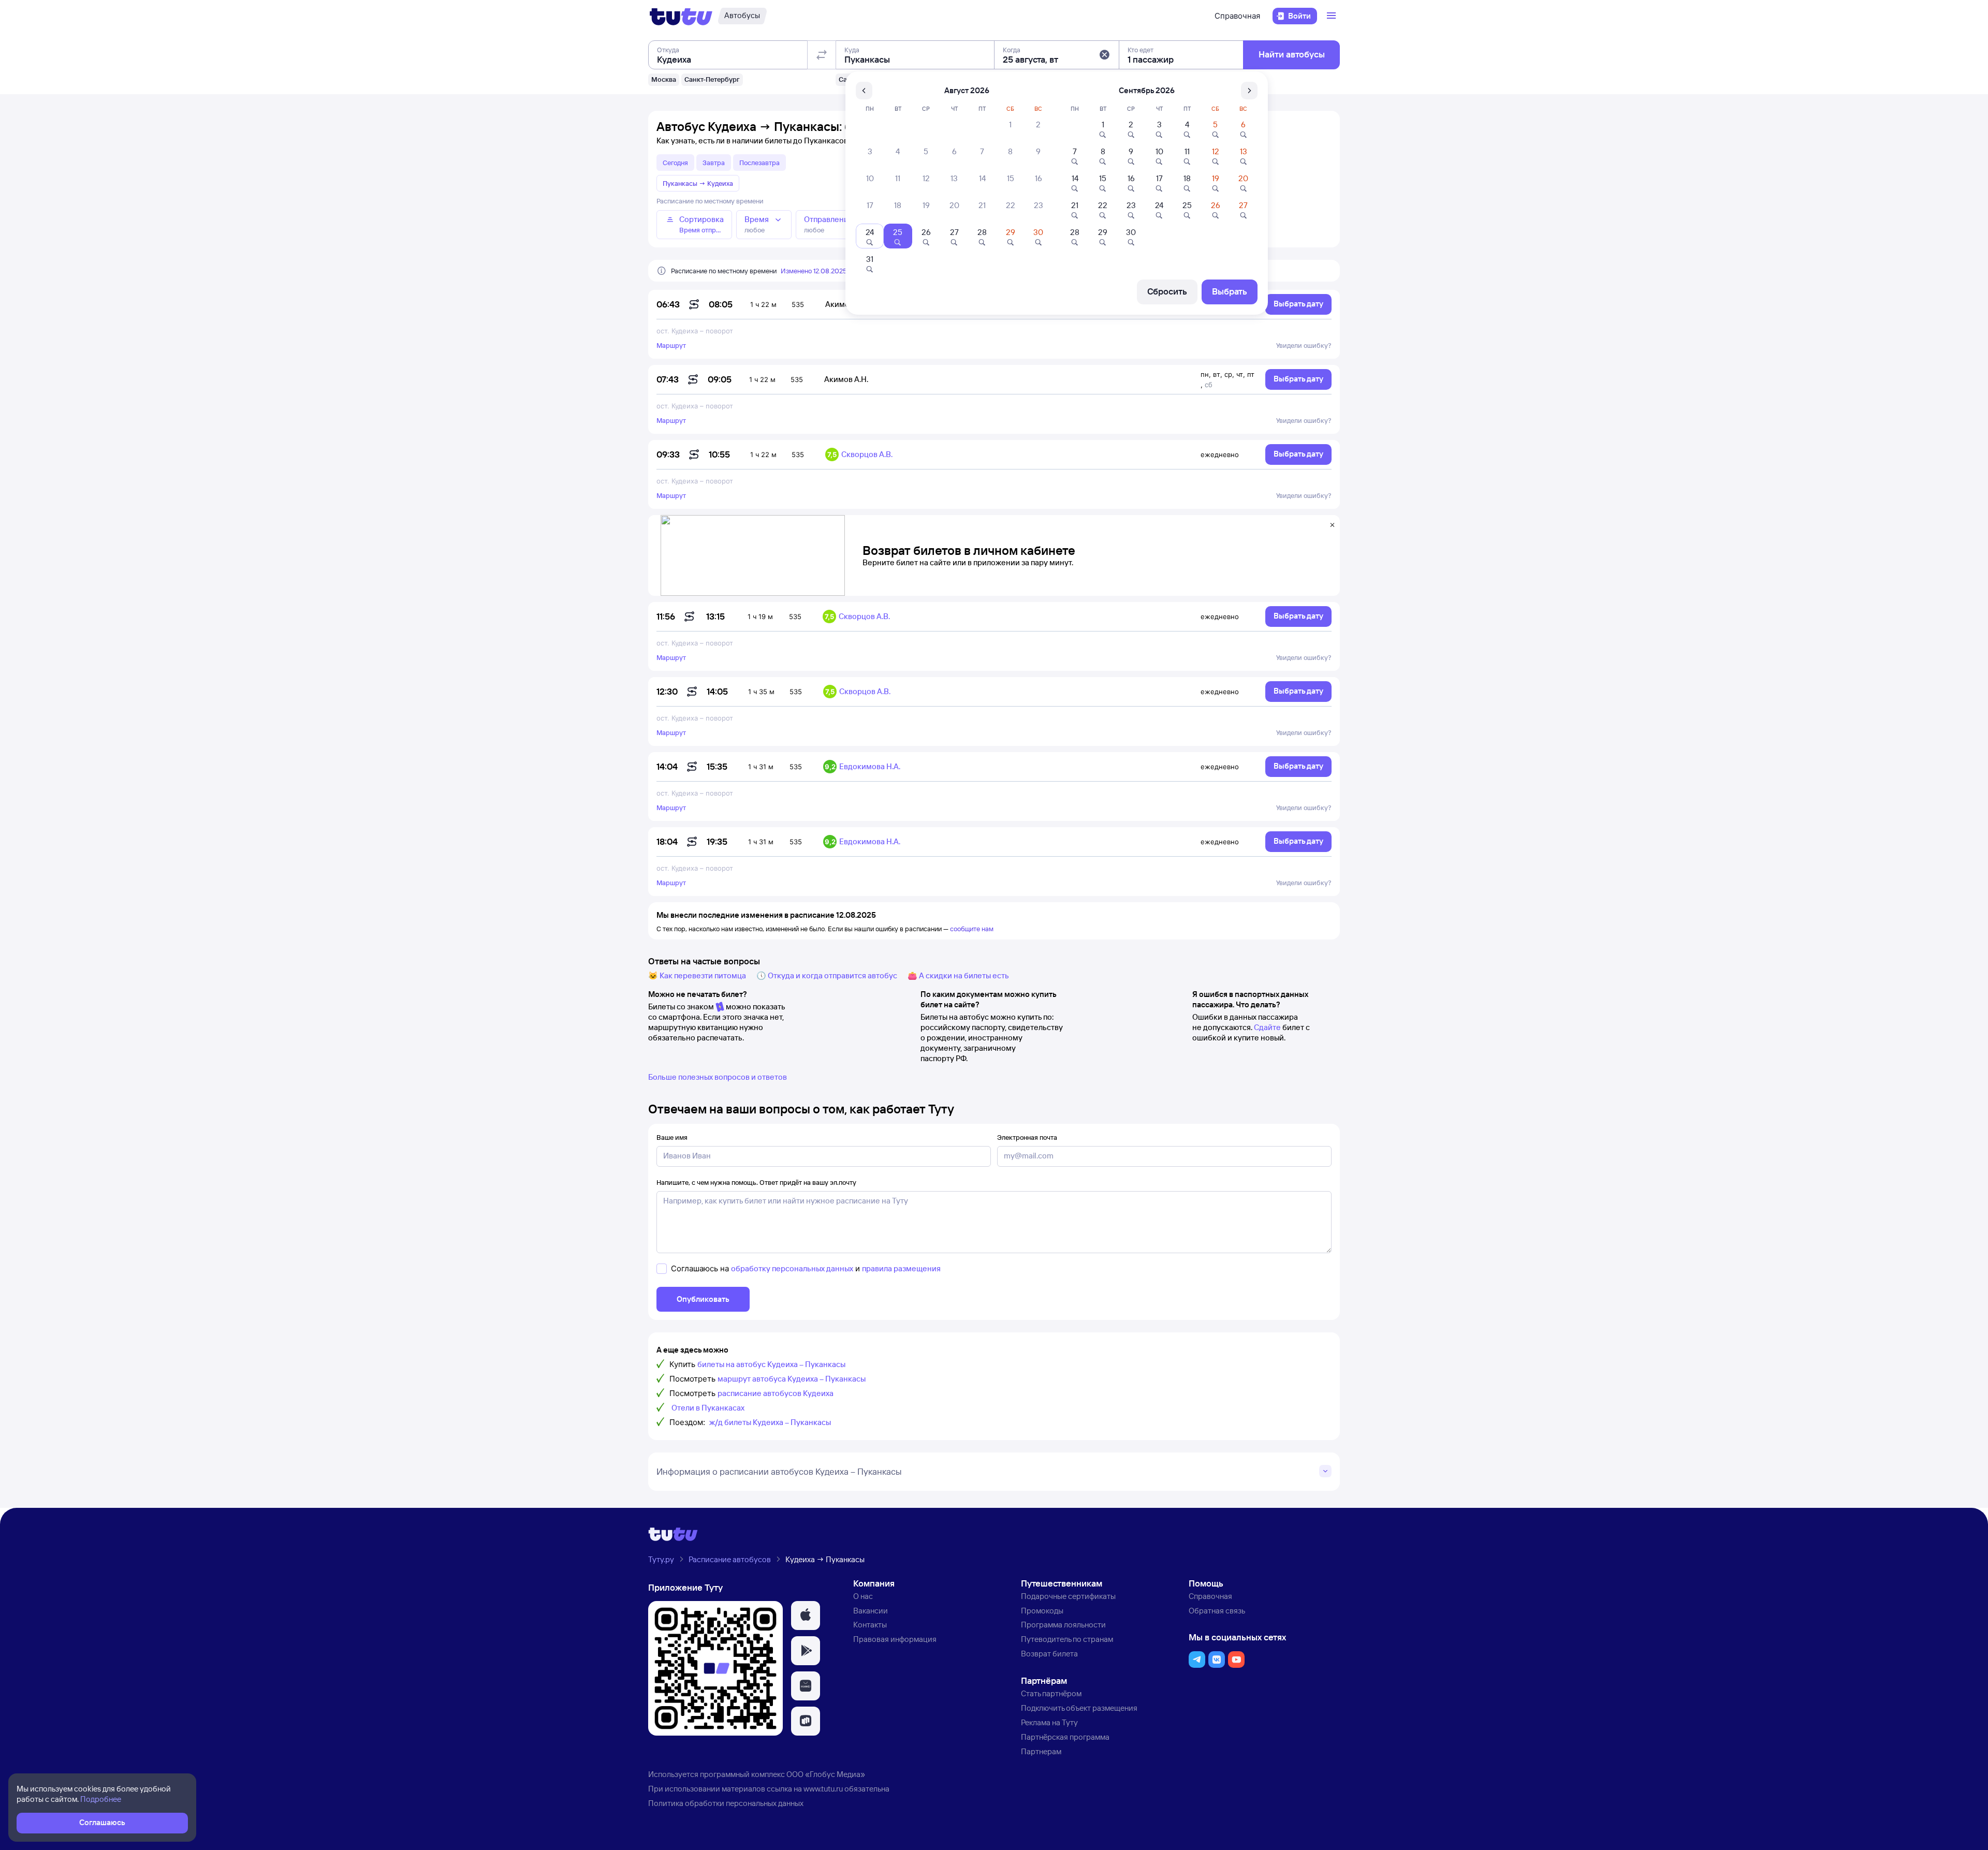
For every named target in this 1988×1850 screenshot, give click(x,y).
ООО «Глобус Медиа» (826, 1774)
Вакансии (871, 1611)
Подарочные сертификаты (1068, 1596)
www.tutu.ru (823, 1789)
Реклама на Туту (1049, 1722)
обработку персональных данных (792, 1268)
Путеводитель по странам (1067, 1639)
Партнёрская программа (1065, 1737)
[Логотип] (681, 16)
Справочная (1237, 16)
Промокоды (1042, 1611)
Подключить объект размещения (1079, 1708)
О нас (863, 1596)
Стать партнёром (1051, 1693)
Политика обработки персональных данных (726, 1803)
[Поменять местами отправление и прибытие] (822, 55)
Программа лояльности (1063, 1625)
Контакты (870, 1625)
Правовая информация (895, 1639)
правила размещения (901, 1268)
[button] (1104, 55)
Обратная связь (1217, 1611)
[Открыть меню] (1333, 16)
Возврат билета (1049, 1654)
